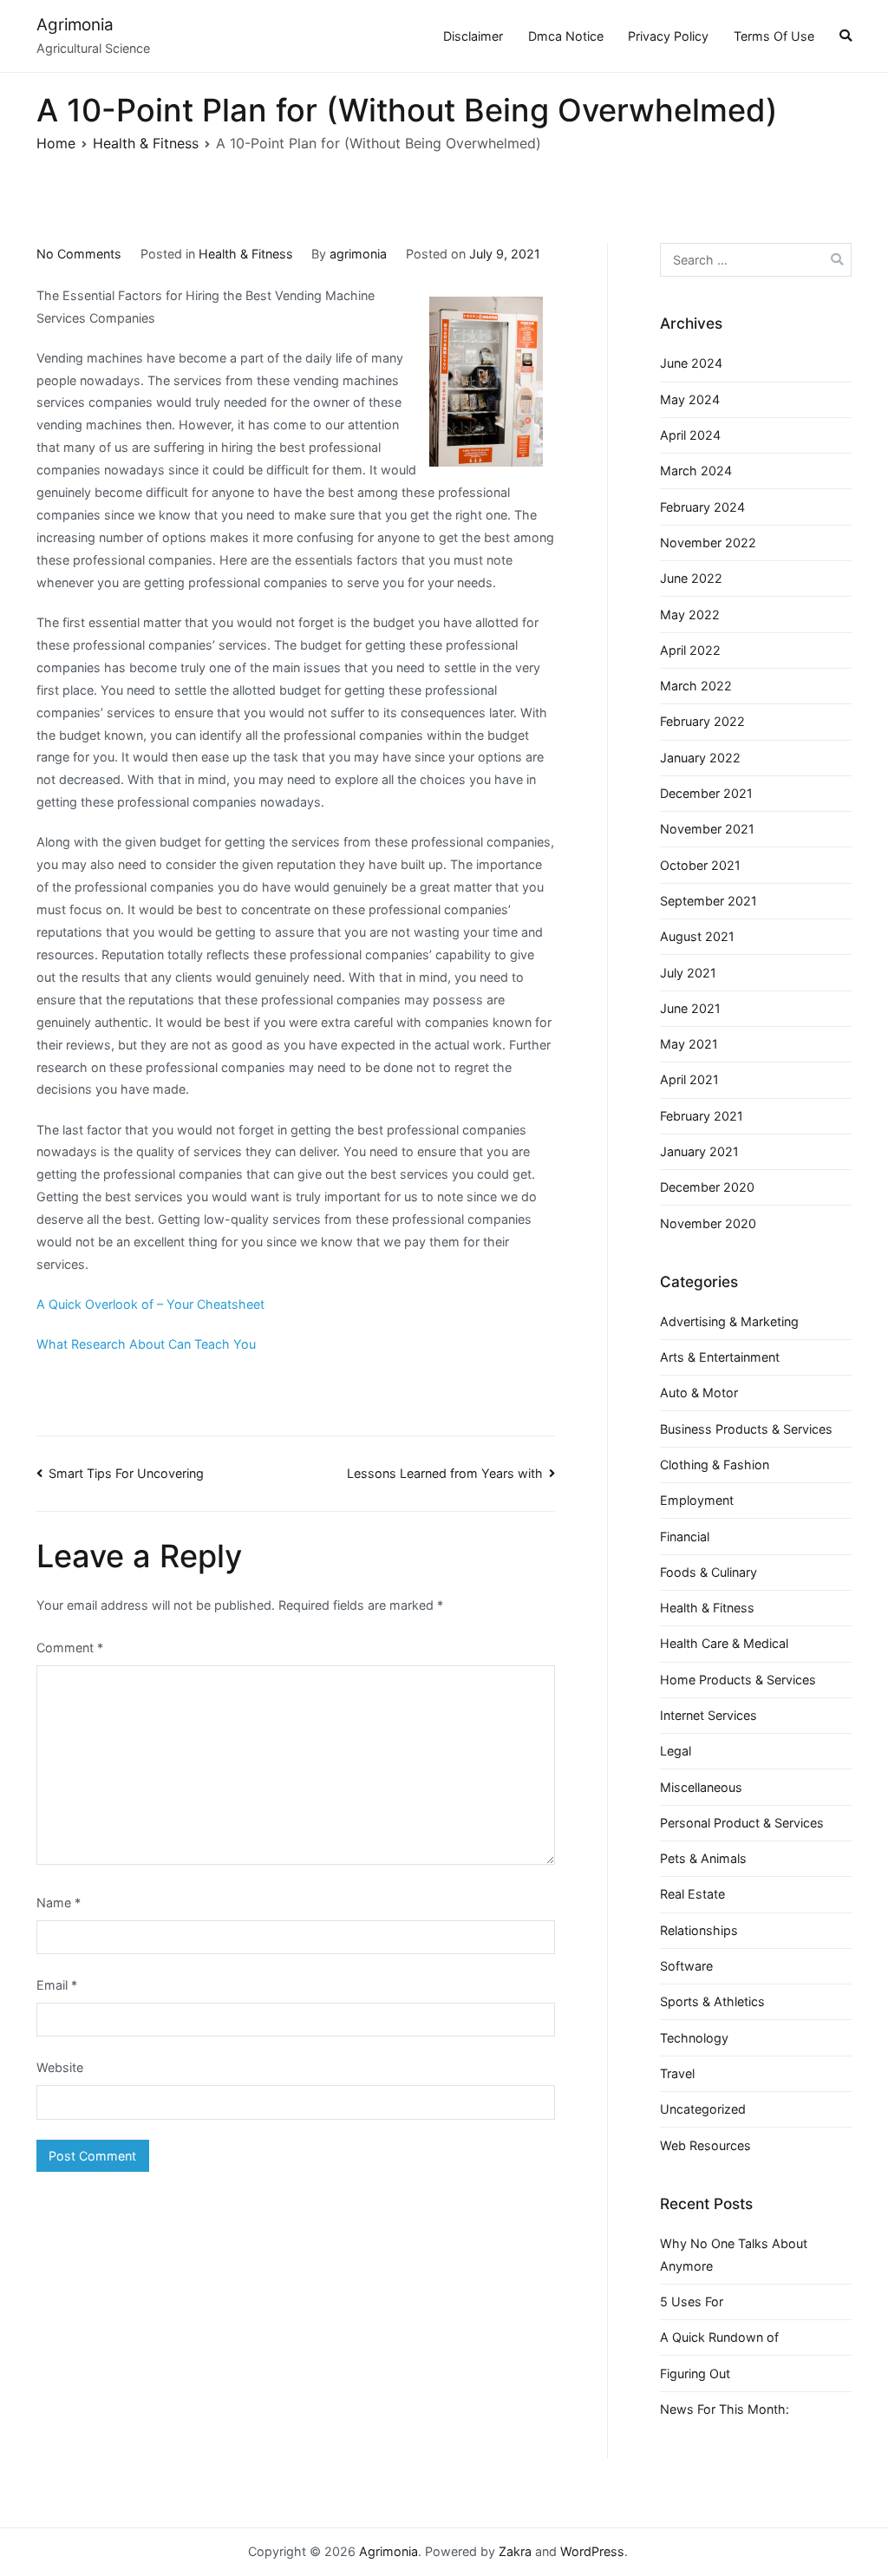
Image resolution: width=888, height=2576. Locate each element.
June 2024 (691, 363)
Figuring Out (695, 2373)
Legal (676, 1751)
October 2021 (700, 865)
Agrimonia (75, 25)
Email (57, 1985)
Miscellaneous (701, 1787)
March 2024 (696, 471)
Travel (677, 2073)
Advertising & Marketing (729, 1321)
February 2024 (702, 507)
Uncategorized (703, 2109)
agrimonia (358, 254)
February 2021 (702, 1116)
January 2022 (700, 758)
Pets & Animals (703, 1858)
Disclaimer (473, 36)
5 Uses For (692, 2301)
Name (59, 1903)
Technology (694, 2038)
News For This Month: (725, 2409)
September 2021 (708, 901)
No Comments (79, 254)
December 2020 (707, 1187)
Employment (697, 1500)
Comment (70, 1648)
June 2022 (691, 578)
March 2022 (696, 686)
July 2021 (688, 973)
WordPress (592, 2551)
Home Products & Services (738, 1680)
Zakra (515, 2551)
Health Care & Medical (724, 1643)
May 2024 (690, 399)
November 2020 (708, 1223)
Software (686, 1966)
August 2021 (697, 936)
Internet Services (708, 1715)
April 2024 (690, 435)
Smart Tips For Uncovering (126, 1473)
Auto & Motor (699, 1393)
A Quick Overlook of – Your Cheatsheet (150, 1304)
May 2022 (690, 615)
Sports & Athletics (712, 2001)
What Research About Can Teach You (146, 1344)
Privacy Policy (668, 36)
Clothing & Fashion (715, 1465)
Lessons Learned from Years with (445, 1473)
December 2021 (706, 793)
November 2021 (707, 829)
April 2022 (690, 650)
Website (60, 2067)
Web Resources (705, 2145)
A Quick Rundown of (719, 2337)
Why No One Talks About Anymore (734, 2255)
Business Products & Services (746, 1429)
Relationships (699, 1930)
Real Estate (692, 1894)
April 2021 (689, 1079)
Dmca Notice (566, 36)
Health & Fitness (246, 254)
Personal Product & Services (742, 1823)
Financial (685, 1536)
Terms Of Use (774, 36)
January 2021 (699, 1151)
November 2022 (708, 543)
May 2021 (689, 1044)
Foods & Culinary (708, 1572)
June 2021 (690, 1008)
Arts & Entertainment (720, 1357)
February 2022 (702, 721)
